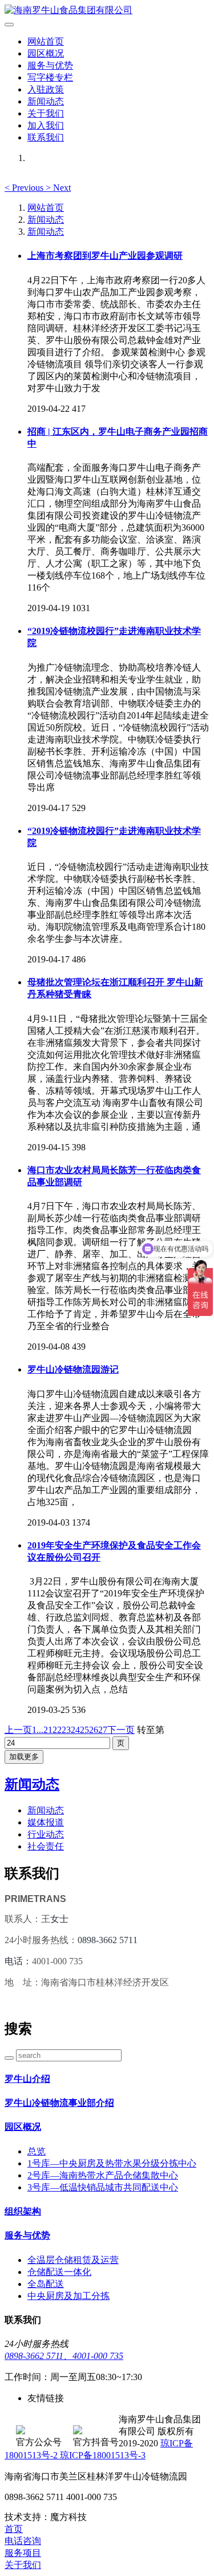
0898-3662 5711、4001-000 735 (64, 2356)
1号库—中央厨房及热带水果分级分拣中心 (112, 2163)
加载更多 (24, 1757)
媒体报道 (46, 1822)
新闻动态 (46, 101)
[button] (25, 188)
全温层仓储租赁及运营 (73, 2260)
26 (94, 1730)
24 (75, 1730)
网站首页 (46, 41)
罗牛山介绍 (27, 2079)
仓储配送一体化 (59, 2272)
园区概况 (46, 53)
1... (38, 1730)
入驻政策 (46, 89)
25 (84, 1730)
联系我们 (46, 137)
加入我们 (46, 125)
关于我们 (46, 113)
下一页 (121, 1730)
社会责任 (46, 1846)
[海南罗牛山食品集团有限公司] (107, 11)
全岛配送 (46, 2284)
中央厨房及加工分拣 (68, 2296)
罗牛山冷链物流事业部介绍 (59, 2103)
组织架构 (23, 2211)
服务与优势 (50, 65)
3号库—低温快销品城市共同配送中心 (103, 2187)
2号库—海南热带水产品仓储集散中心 (103, 2175)
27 (103, 1730)
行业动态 (46, 1834)
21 (48, 1730)
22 (57, 1730)
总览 (37, 2151)
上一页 (18, 1730)
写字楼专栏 (50, 77)
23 (66, 1730)
